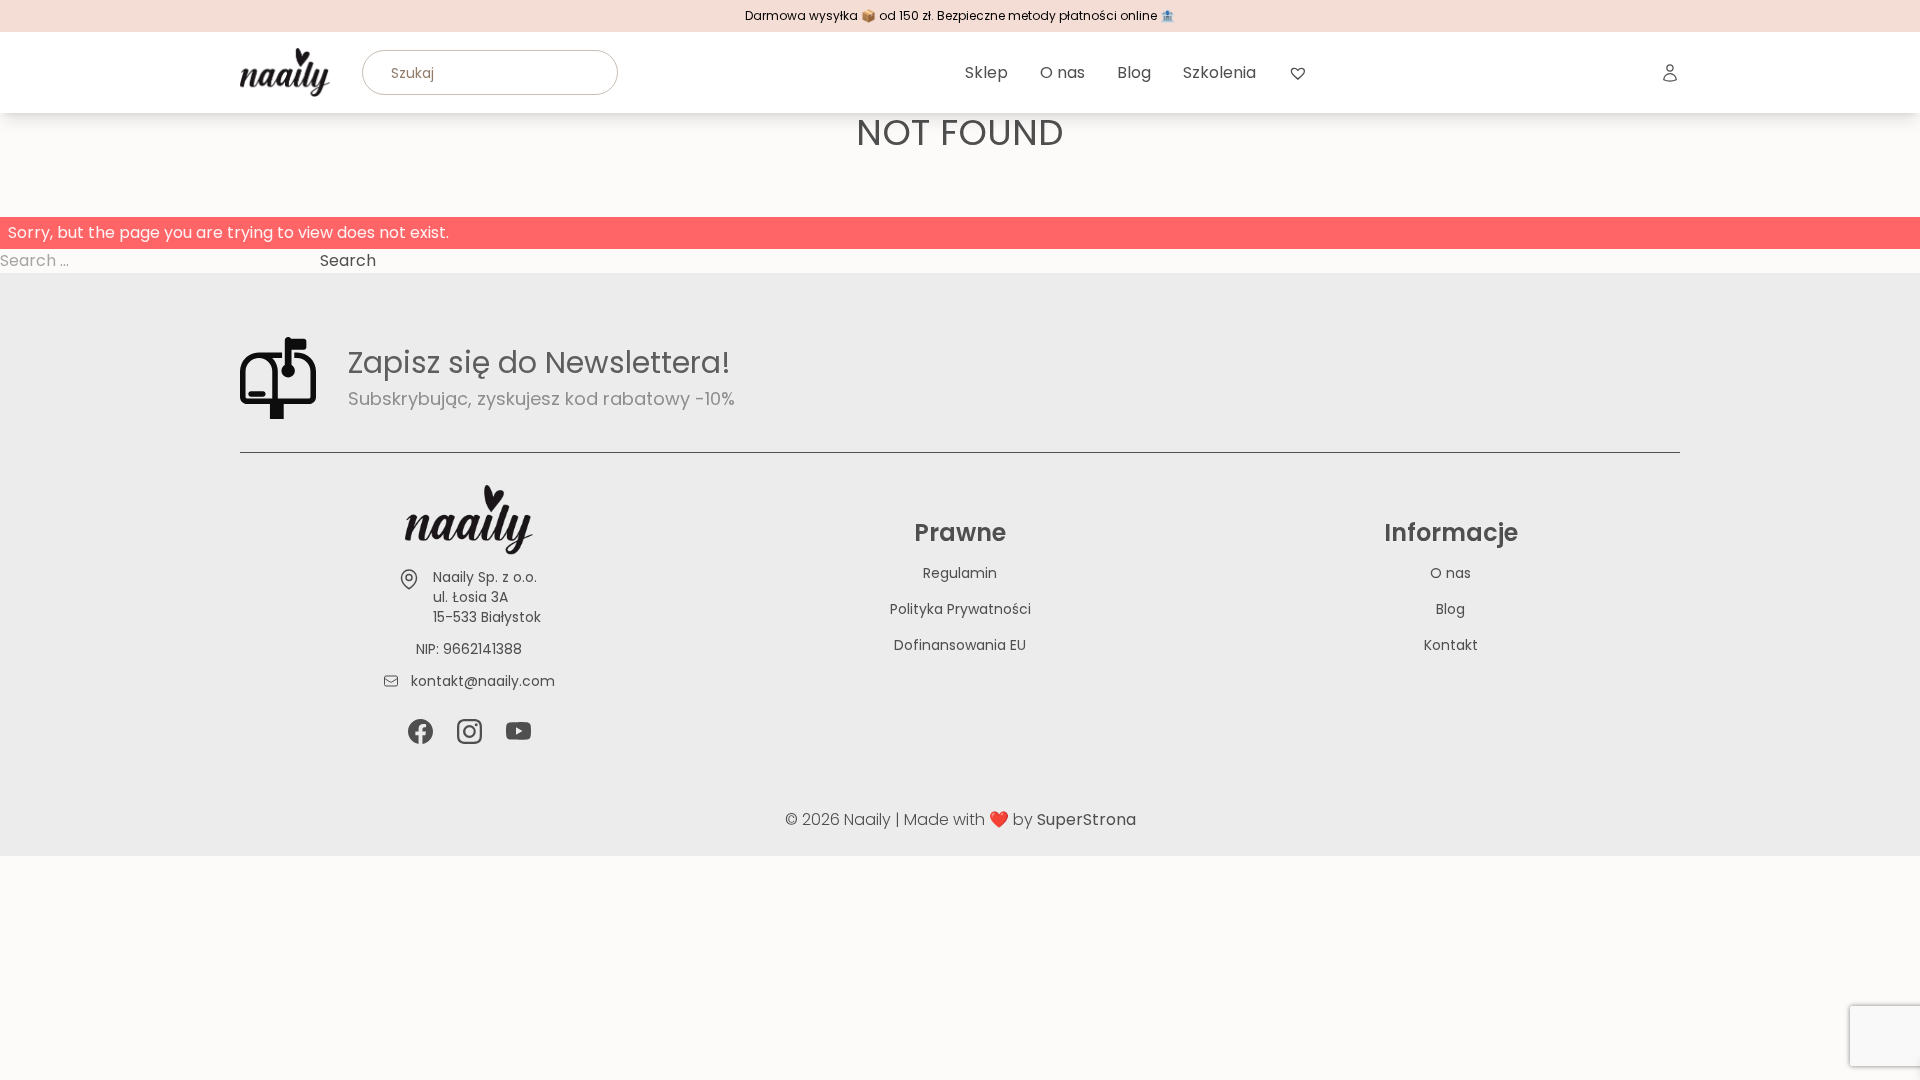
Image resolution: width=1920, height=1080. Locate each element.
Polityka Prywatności (960, 609)
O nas (1062, 72)
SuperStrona (1086, 819)
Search (348, 260)
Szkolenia (1219, 72)
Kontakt (1451, 645)
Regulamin (960, 573)
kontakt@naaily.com (483, 681)
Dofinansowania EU (960, 645)
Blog (1134, 72)
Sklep (986, 72)
